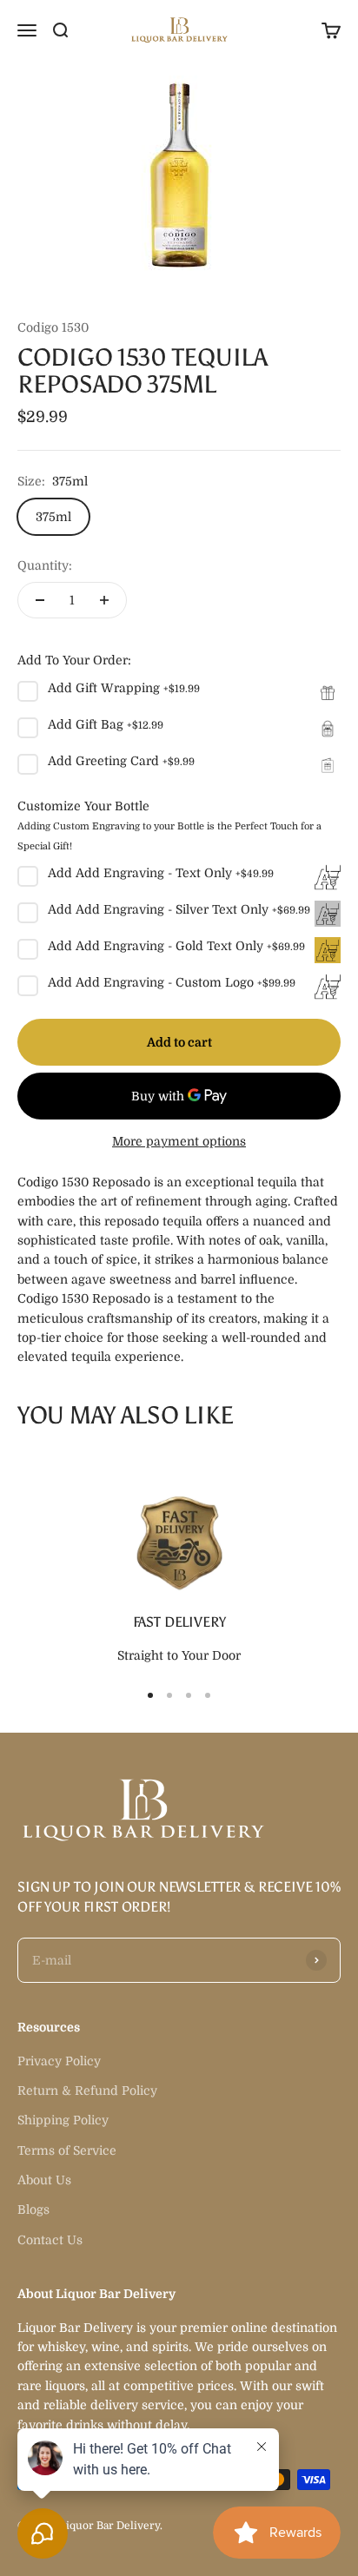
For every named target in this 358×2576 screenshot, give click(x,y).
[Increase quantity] (104, 600)
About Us (44, 2180)
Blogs (33, 2209)
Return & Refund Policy (87, 2091)
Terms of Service (67, 2150)
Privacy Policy (59, 2061)
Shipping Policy (63, 2120)
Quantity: (45, 565)
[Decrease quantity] (40, 600)
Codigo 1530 (53, 327)
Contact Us (50, 2240)
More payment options (179, 1141)
